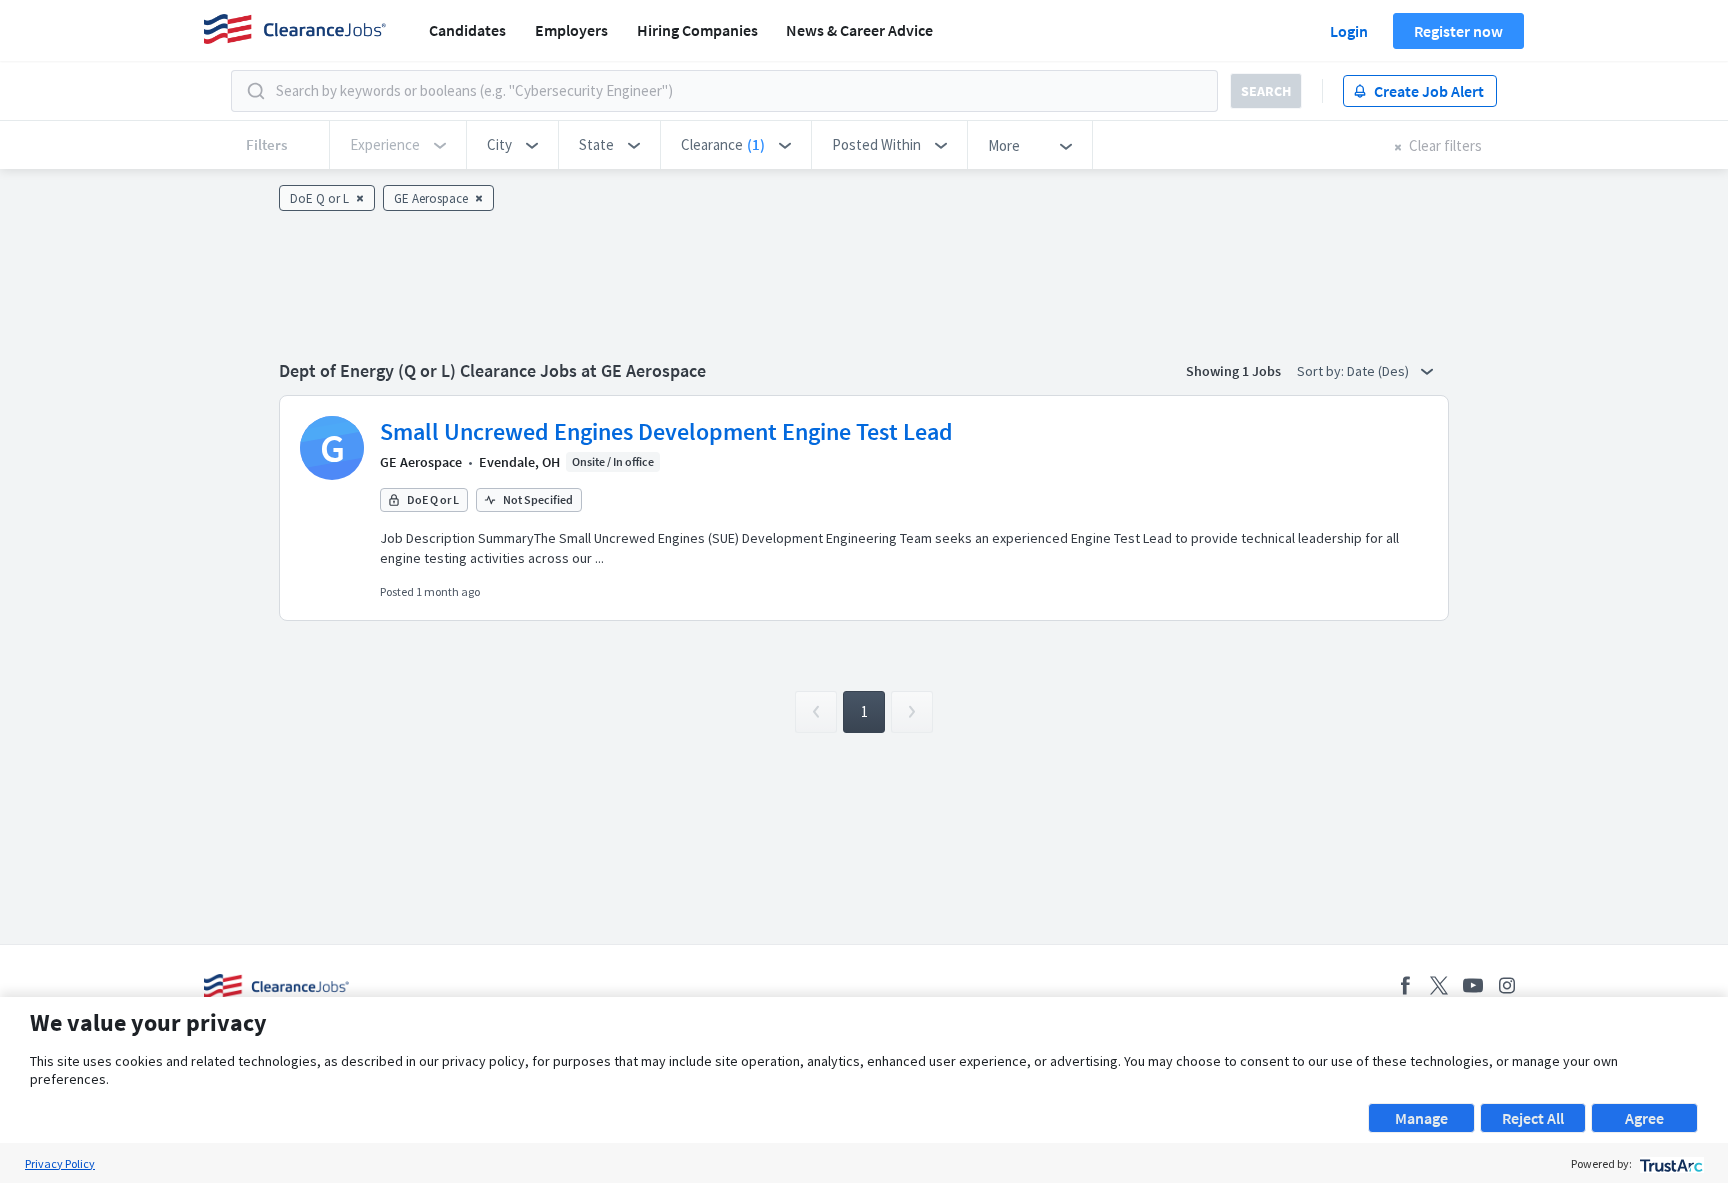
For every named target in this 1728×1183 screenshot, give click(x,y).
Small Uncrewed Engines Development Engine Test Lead (666, 431)
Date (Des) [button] (1379, 371)
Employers (571, 30)
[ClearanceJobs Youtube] (1473, 985)
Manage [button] (1421, 1118)
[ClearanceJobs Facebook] (1405, 985)
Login (1349, 31)
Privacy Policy (60, 1163)
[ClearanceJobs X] (1439, 985)
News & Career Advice (859, 30)
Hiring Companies (697, 30)
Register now (1458, 31)
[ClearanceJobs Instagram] (1507, 985)
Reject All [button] (1533, 1118)
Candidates (467, 30)
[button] (512, 145)
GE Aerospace (421, 462)
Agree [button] (1644, 1118)
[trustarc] (1669, 1163)
